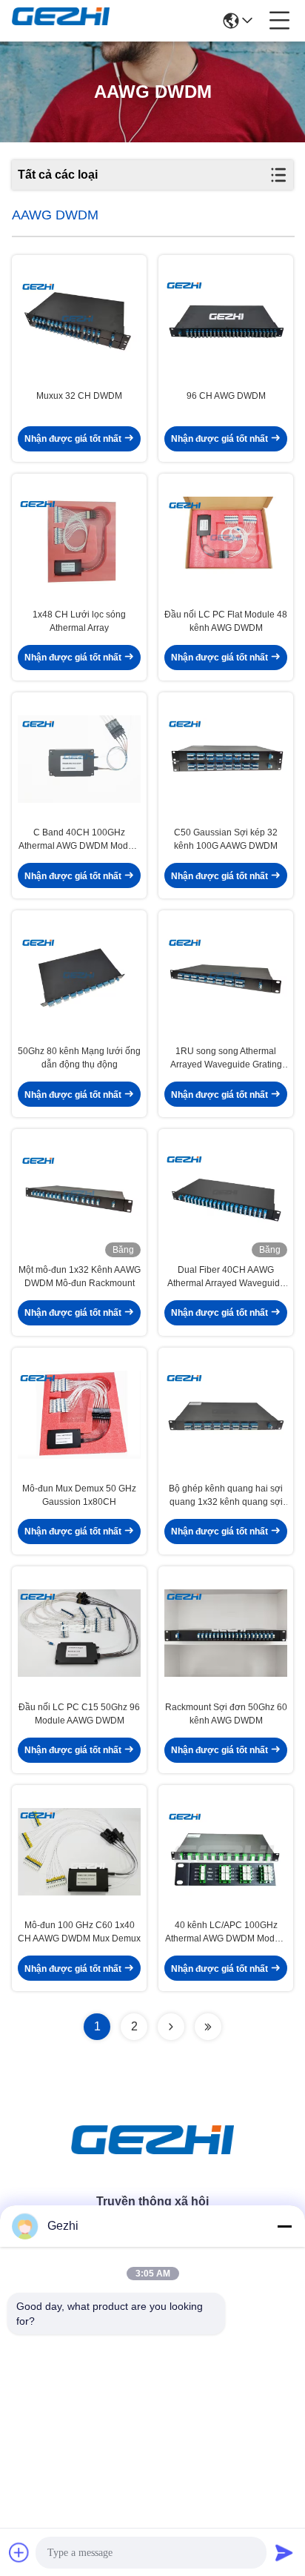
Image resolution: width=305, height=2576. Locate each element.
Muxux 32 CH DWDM (79, 396)
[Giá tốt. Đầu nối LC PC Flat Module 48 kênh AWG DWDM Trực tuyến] (226, 541)
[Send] (284, 2552)
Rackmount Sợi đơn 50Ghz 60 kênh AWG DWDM (226, 1714)
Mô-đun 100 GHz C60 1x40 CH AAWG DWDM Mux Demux (79, 1932)
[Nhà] (152, 2158)
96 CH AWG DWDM (226, 396)
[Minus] (284, 2226)
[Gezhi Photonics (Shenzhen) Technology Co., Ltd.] (61, 21)
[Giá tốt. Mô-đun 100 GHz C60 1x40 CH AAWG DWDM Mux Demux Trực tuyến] (79, 1852)
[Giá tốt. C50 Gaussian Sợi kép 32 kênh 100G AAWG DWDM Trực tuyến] (226, 759)
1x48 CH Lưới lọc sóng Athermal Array (79, 621)
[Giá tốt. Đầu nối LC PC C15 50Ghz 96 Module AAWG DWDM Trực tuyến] (79, 1633)
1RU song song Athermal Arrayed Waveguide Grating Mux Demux (226, 1059)
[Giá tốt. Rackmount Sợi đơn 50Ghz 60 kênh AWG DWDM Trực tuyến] (226, 1633)
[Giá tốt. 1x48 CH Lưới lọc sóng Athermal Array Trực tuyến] (79, 541)
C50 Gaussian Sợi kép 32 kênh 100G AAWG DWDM (226, 839)
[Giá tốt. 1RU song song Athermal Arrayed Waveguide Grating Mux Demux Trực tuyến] (226, 977)
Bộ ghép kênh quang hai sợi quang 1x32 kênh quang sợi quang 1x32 (226, 1496)
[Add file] (19, 2552)
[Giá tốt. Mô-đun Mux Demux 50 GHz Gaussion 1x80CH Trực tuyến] (79, 1415)
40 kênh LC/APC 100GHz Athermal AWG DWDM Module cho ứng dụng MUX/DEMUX (226, 1933)
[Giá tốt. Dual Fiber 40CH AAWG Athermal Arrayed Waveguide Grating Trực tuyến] (226, 1196)
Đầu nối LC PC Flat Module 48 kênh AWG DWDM (226, 621)
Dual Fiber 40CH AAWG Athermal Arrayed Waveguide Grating (226, 1277)
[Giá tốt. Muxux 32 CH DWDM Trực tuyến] (79, 322)
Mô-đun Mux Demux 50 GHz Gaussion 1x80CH (79, 1495)
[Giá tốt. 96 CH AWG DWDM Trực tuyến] (226, 322)
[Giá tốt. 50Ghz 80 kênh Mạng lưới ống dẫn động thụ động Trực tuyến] (79, 977)
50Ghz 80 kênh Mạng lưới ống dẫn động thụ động (79, 1058)
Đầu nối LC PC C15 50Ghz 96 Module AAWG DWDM (79, 1714)
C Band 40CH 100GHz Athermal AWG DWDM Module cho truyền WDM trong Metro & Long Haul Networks (79, 840)
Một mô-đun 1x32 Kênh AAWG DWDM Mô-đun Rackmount (80, 1277)
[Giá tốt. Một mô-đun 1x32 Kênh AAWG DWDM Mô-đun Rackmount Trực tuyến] (79, 1196)
